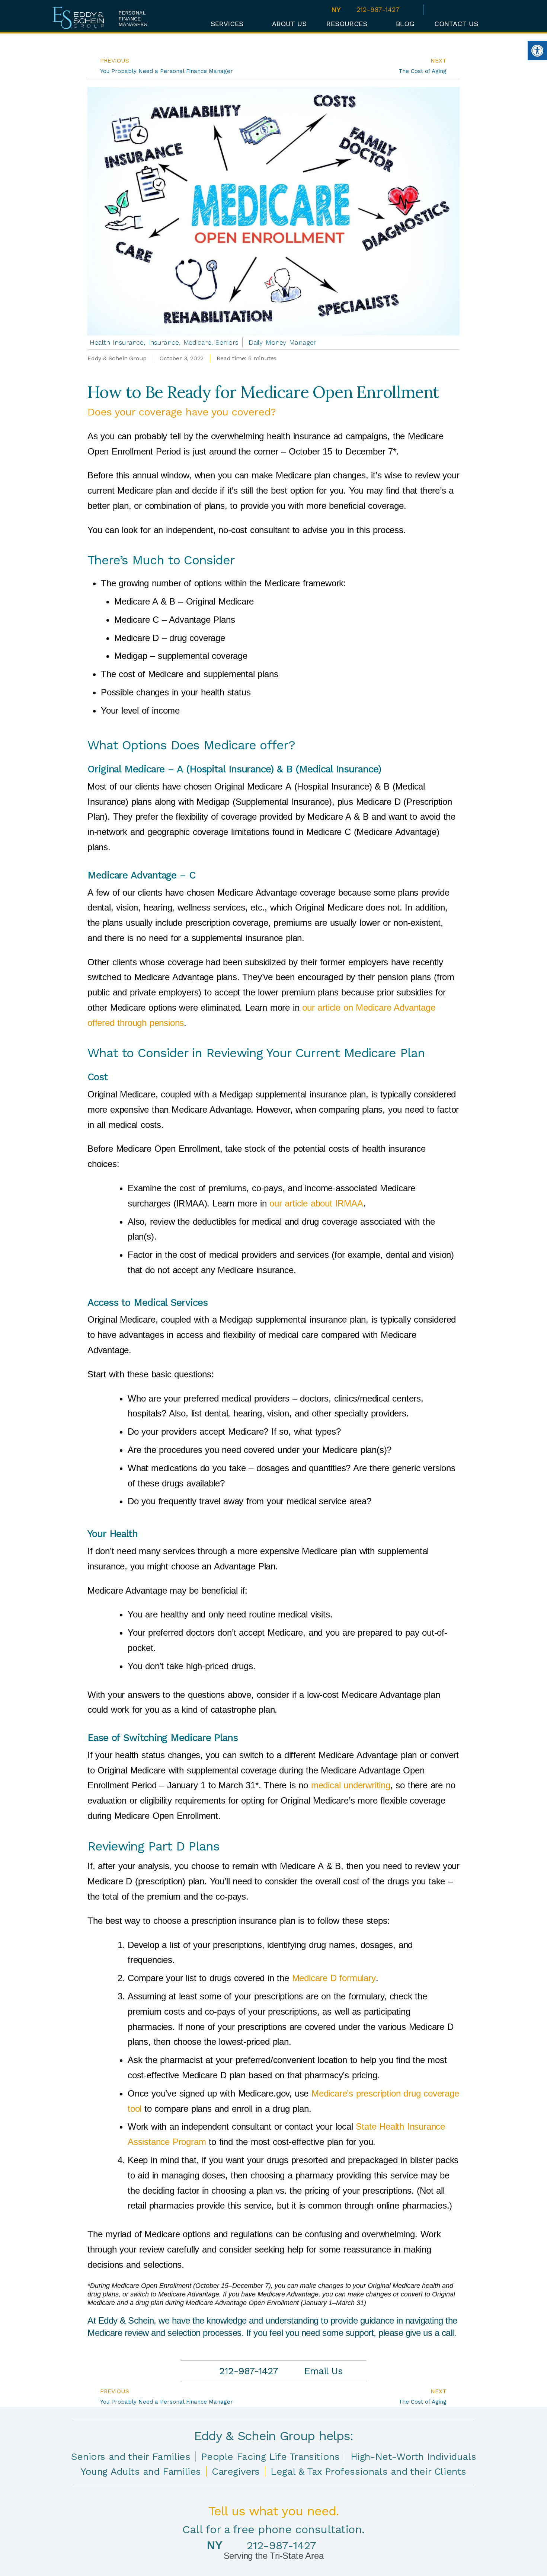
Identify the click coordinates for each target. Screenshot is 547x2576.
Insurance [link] (164, 342)
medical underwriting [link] (351, 1785)
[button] (489, 23)
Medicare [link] (197, 342)
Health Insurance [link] (117, 342)
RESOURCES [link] (347, 24)
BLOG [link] (405, 24)
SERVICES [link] (227, 24)
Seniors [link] (227, 342)
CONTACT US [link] (456, 24)
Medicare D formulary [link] (332, 1978)
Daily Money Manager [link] (282, 342)
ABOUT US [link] (289, 24)
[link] (537, 51)
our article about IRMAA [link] (316, 1203)
